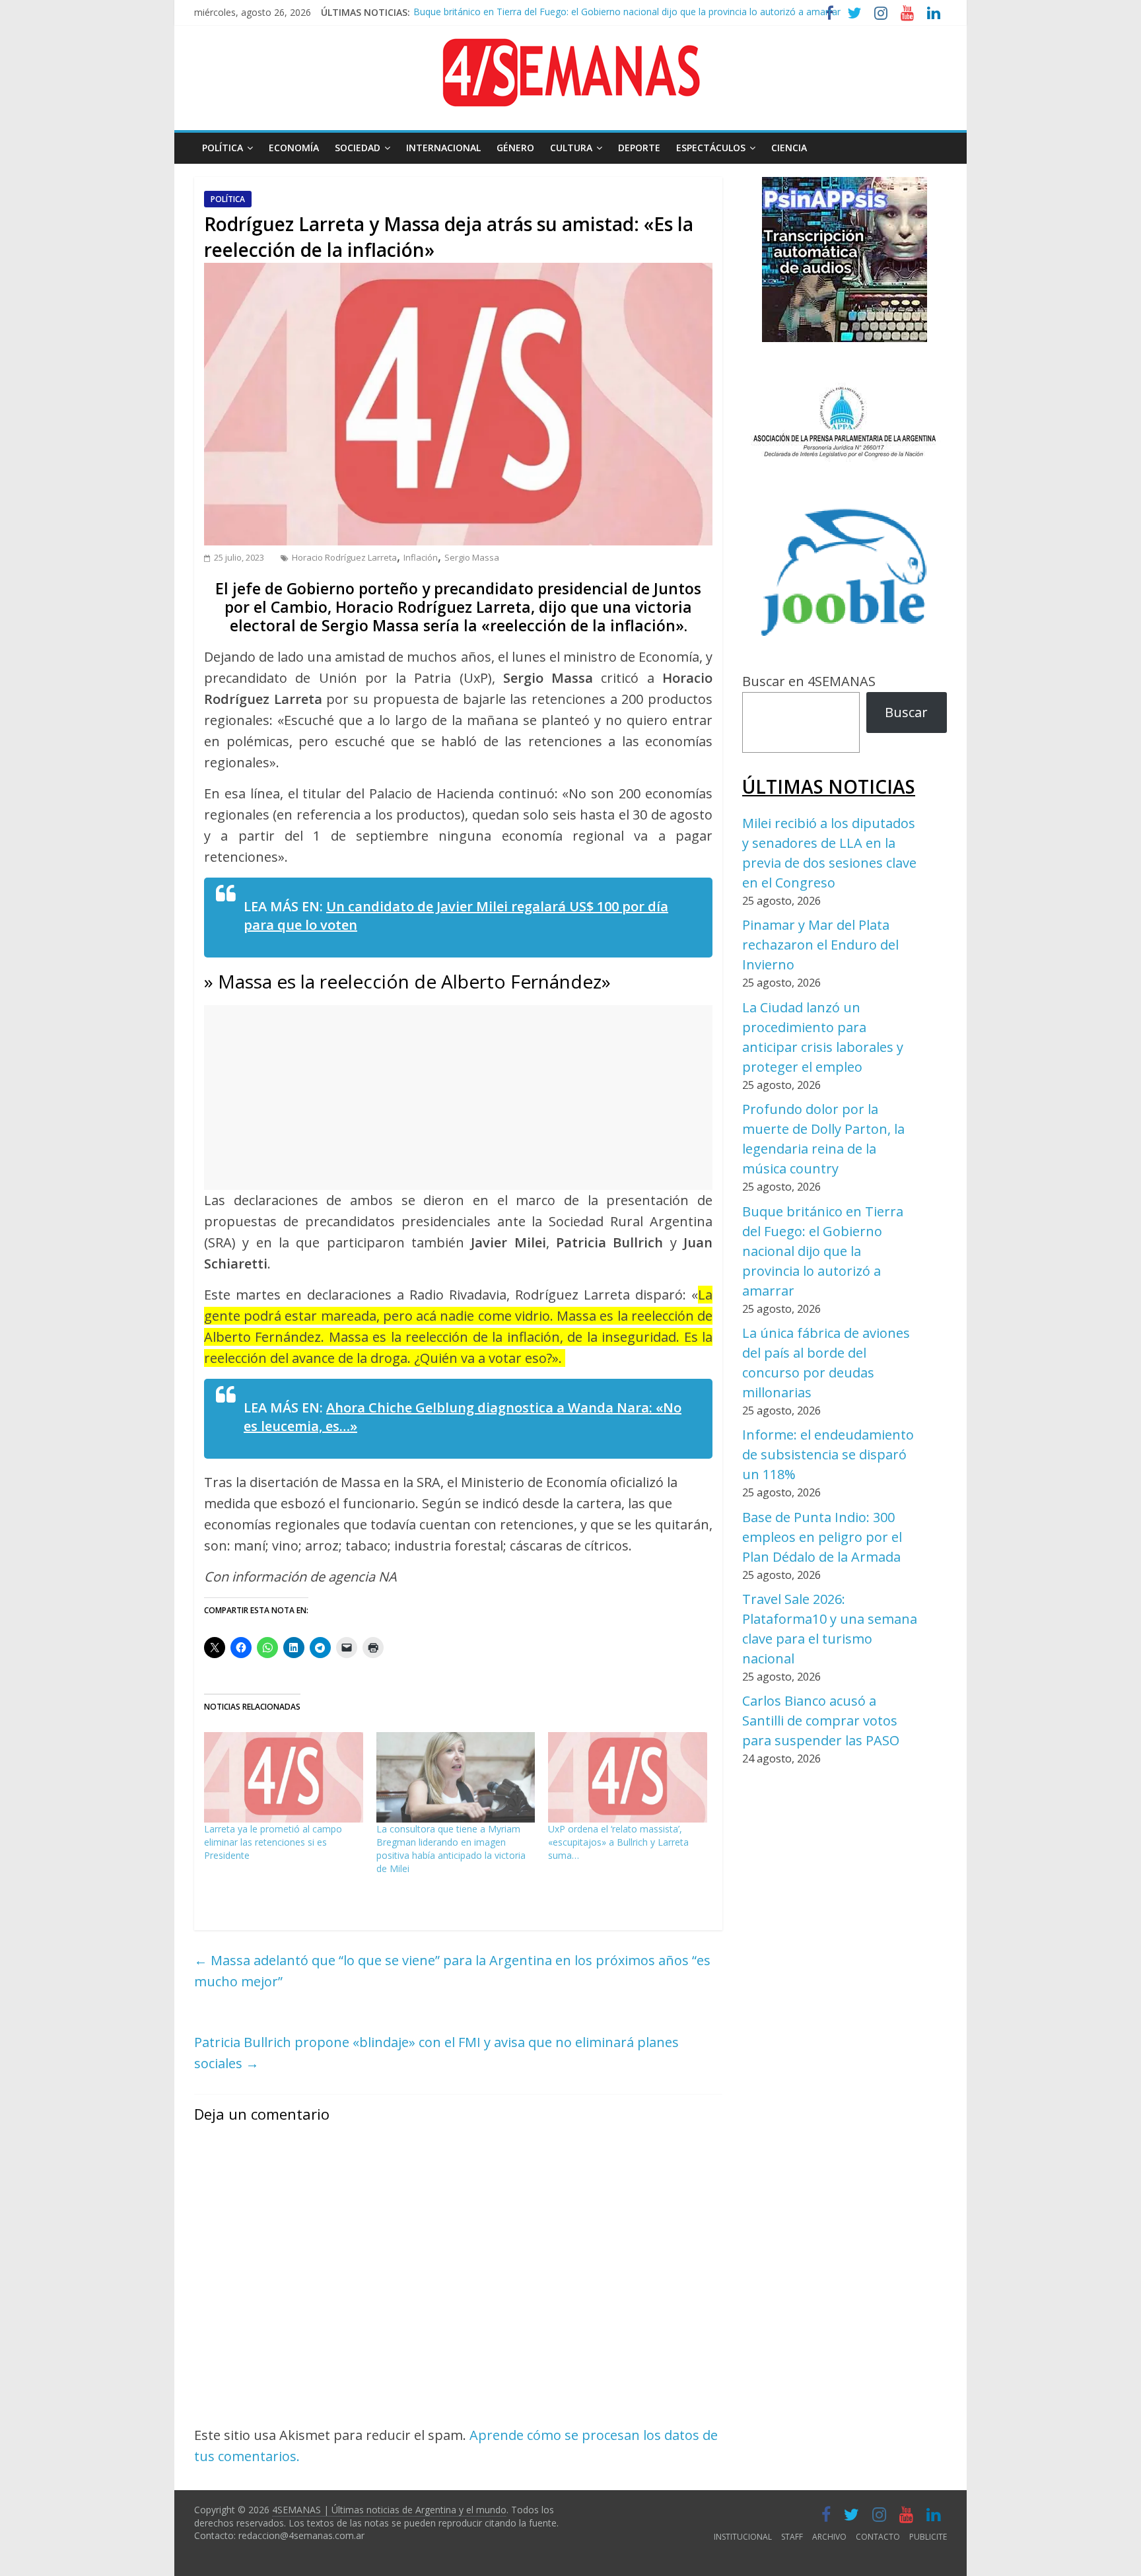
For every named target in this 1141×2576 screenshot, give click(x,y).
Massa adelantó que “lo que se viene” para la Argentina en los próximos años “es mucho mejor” (452, 1971)
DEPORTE (639, 148)
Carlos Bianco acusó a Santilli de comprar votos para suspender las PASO (821, 1721)
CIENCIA (789, 148)
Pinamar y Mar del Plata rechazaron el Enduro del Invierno (820, 945)
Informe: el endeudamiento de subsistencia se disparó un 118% (828, 1454)
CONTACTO (878, 2537)
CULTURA (571, 148)
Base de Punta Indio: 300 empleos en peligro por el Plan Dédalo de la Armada (822, 1537)
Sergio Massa (472, 557)
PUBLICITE (928, 2537)
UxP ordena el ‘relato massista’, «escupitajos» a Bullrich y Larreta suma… (618, 1842)
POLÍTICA (223, 148)
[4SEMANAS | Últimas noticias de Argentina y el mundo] (570, 49)
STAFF (792, 2537)
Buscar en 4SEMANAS (809, 681)
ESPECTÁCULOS (711, 148)
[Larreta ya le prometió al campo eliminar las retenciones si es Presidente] (284, 1778)
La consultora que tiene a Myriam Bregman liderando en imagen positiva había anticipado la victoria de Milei (451, 1849)
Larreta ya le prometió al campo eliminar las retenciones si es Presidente (273, 1842)
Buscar (906, 712)
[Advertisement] (458, 1097)
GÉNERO (515, 148)
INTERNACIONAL (443, 148)
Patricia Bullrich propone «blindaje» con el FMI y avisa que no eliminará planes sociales (436, 2053)
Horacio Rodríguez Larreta (344, 557)
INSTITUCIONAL (743, 2537)
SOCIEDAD (358, 148)
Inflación (421, 557)
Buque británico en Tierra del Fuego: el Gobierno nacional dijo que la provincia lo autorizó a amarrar (823, 1251)
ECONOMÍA (294, 148)
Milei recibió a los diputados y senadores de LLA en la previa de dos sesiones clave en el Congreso (624, 16)
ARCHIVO (829, 2537)
